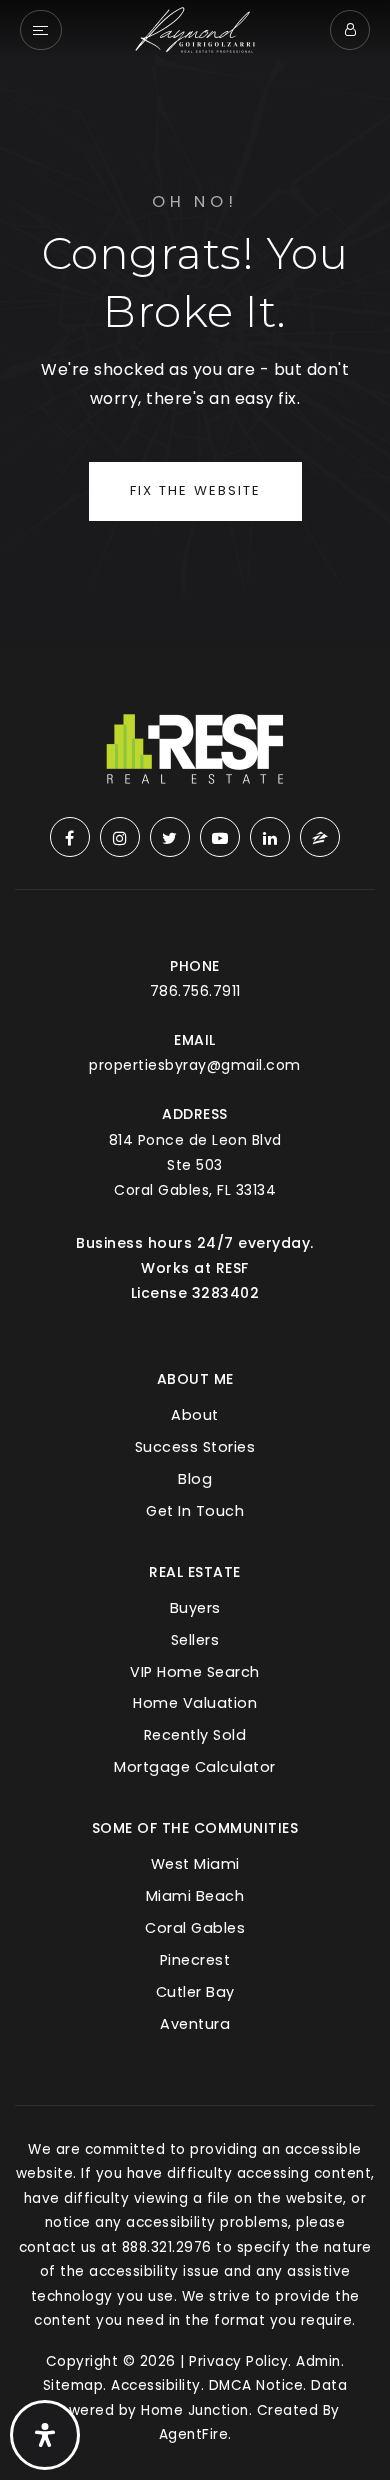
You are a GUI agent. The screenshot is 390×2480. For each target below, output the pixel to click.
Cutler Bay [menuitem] (195, 1992)
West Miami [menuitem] (195, 1864)
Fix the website (195, 490)
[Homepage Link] (195, 28)
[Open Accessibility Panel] (45, 2435)
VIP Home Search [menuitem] (195, 1672)
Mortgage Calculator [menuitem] (195, 1767)
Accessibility (156, 2385)
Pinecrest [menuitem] (195, 1960)
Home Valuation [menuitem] (195, 1703)
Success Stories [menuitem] (195, 1447)
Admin (318, 2361)
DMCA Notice (256, 2385)
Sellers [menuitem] (195, 1640)
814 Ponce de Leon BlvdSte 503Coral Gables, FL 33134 (195, 1165)
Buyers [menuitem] (195, 1608)
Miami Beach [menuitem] (195, 1896)
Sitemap (73, 2385)
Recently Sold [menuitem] (195, 1735)
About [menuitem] (195, 1415)
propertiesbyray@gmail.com (195, 1065)
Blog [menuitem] (195, 1479)
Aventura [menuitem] (195, 2024)
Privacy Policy (238, 2361)
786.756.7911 (195, 991)
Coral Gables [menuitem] (195, 1928)
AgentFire (194, 2434)
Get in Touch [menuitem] (195, 1511)
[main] (195, 324)
